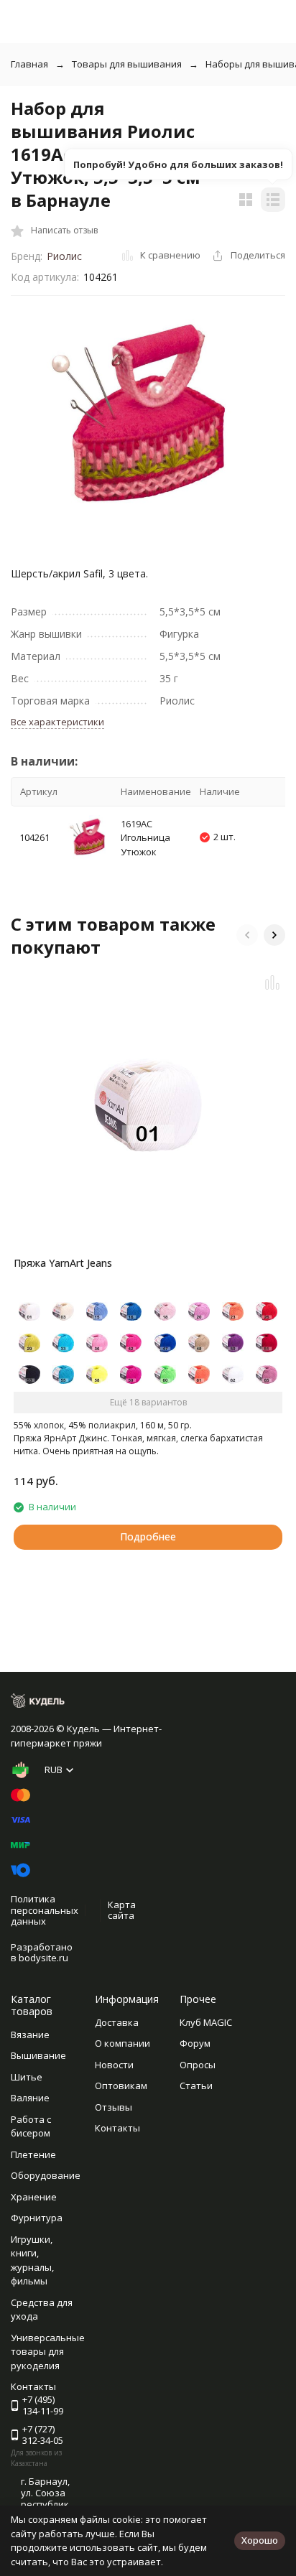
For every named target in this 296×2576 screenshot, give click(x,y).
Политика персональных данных (45, 1910)
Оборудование (46, 2175)
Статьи (196, 2086)
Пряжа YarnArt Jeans (63, 1263)
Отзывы (114, 2107)
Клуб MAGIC (206, 2022)
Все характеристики (57, 722)
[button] (247, 935)
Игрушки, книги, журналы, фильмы (32, 2260)
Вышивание (38, 2055)
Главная (29, 64)
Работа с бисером (31, 2126)
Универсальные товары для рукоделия (48, 2352)
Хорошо (260, 2540)
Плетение (33, 2154)
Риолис (64, 256)
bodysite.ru (43, 1958)
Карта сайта (122, 1910)
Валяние (30, 2098)
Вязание (30, 2035)
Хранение (34, 2197)
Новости (114, 2065)
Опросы (198, 2065)
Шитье (27, 2077)
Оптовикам (121, 2086)
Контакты (117, 2128)
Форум (195, 2043)
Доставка (117, 2022)
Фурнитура (37, 2218)
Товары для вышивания (127, 64)
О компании (122, 2043)
